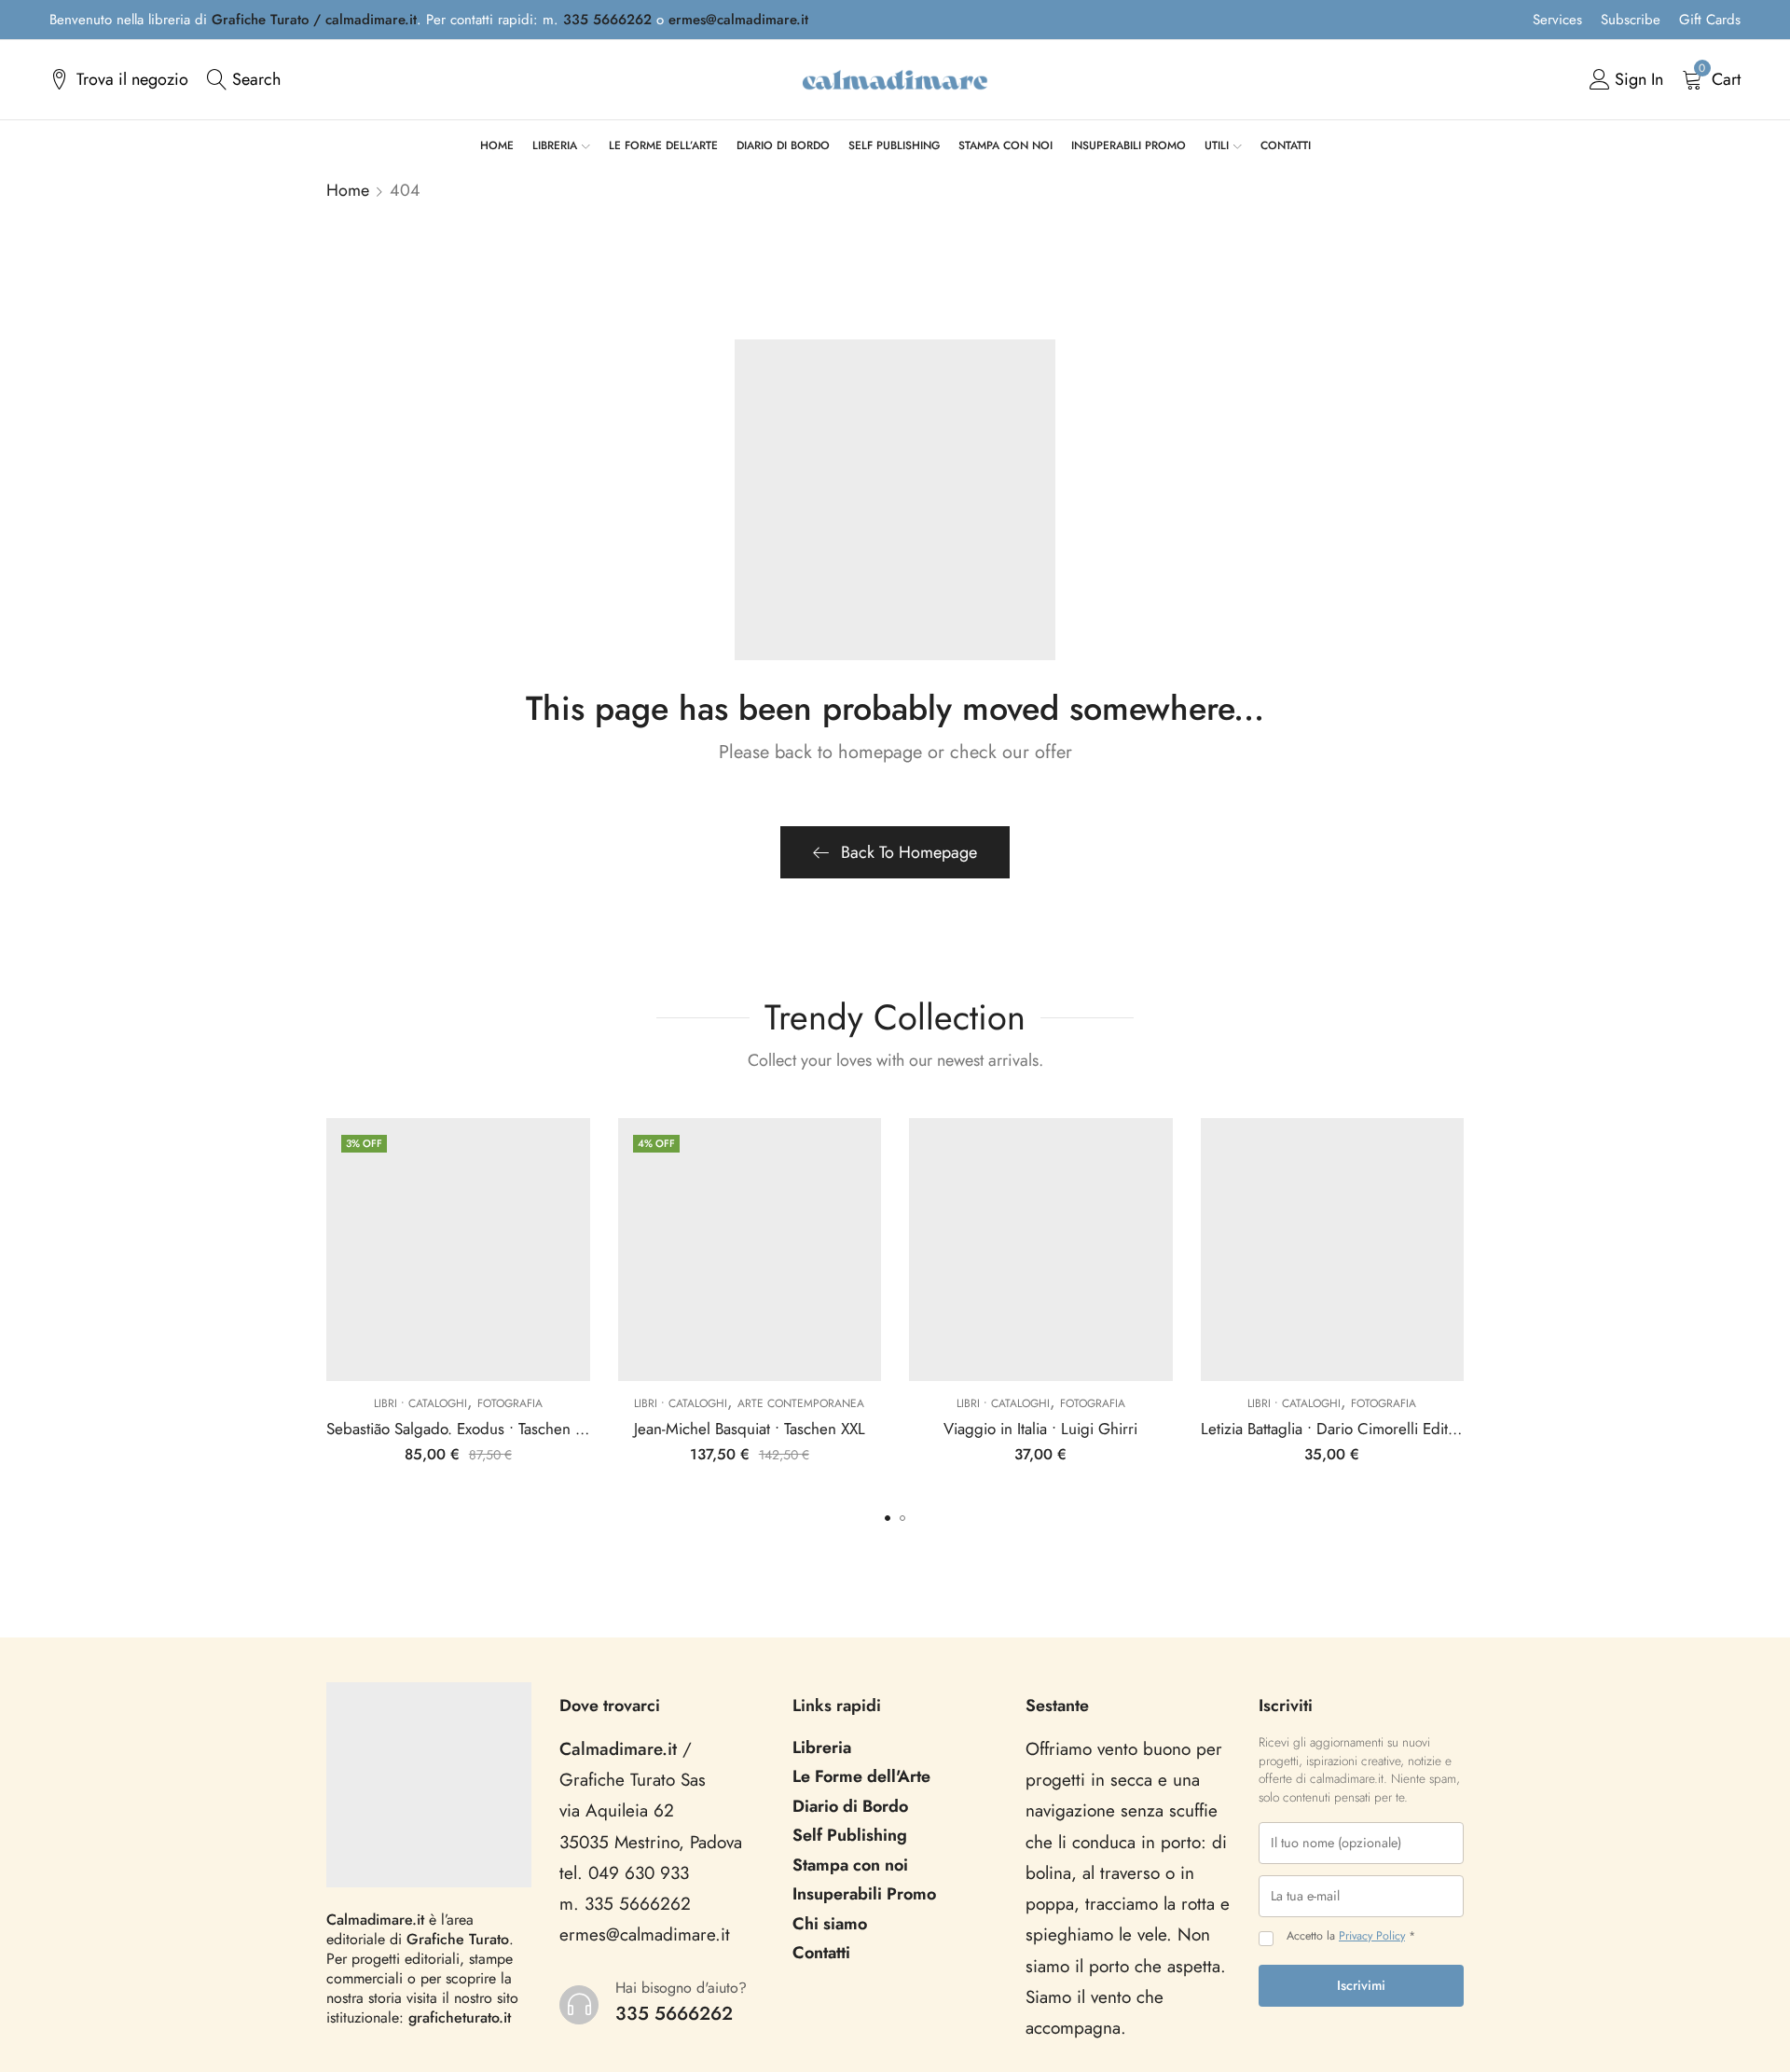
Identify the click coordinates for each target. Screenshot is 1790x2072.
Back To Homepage (909, 852)
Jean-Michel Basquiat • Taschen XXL (750, 1429)
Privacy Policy (1372, 1936)
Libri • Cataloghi (420, 1403)
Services (1557, 20)
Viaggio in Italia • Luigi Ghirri (1040, 1429)
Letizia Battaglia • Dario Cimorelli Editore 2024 (1356, 1429)
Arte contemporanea (801, 1403)
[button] (888, 1518)
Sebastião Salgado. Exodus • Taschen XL (459, 1429)
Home (348, 190)
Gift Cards (1710, 20)
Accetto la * (1351, 1936)
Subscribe (1631, 20)
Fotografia (510, 1403)
